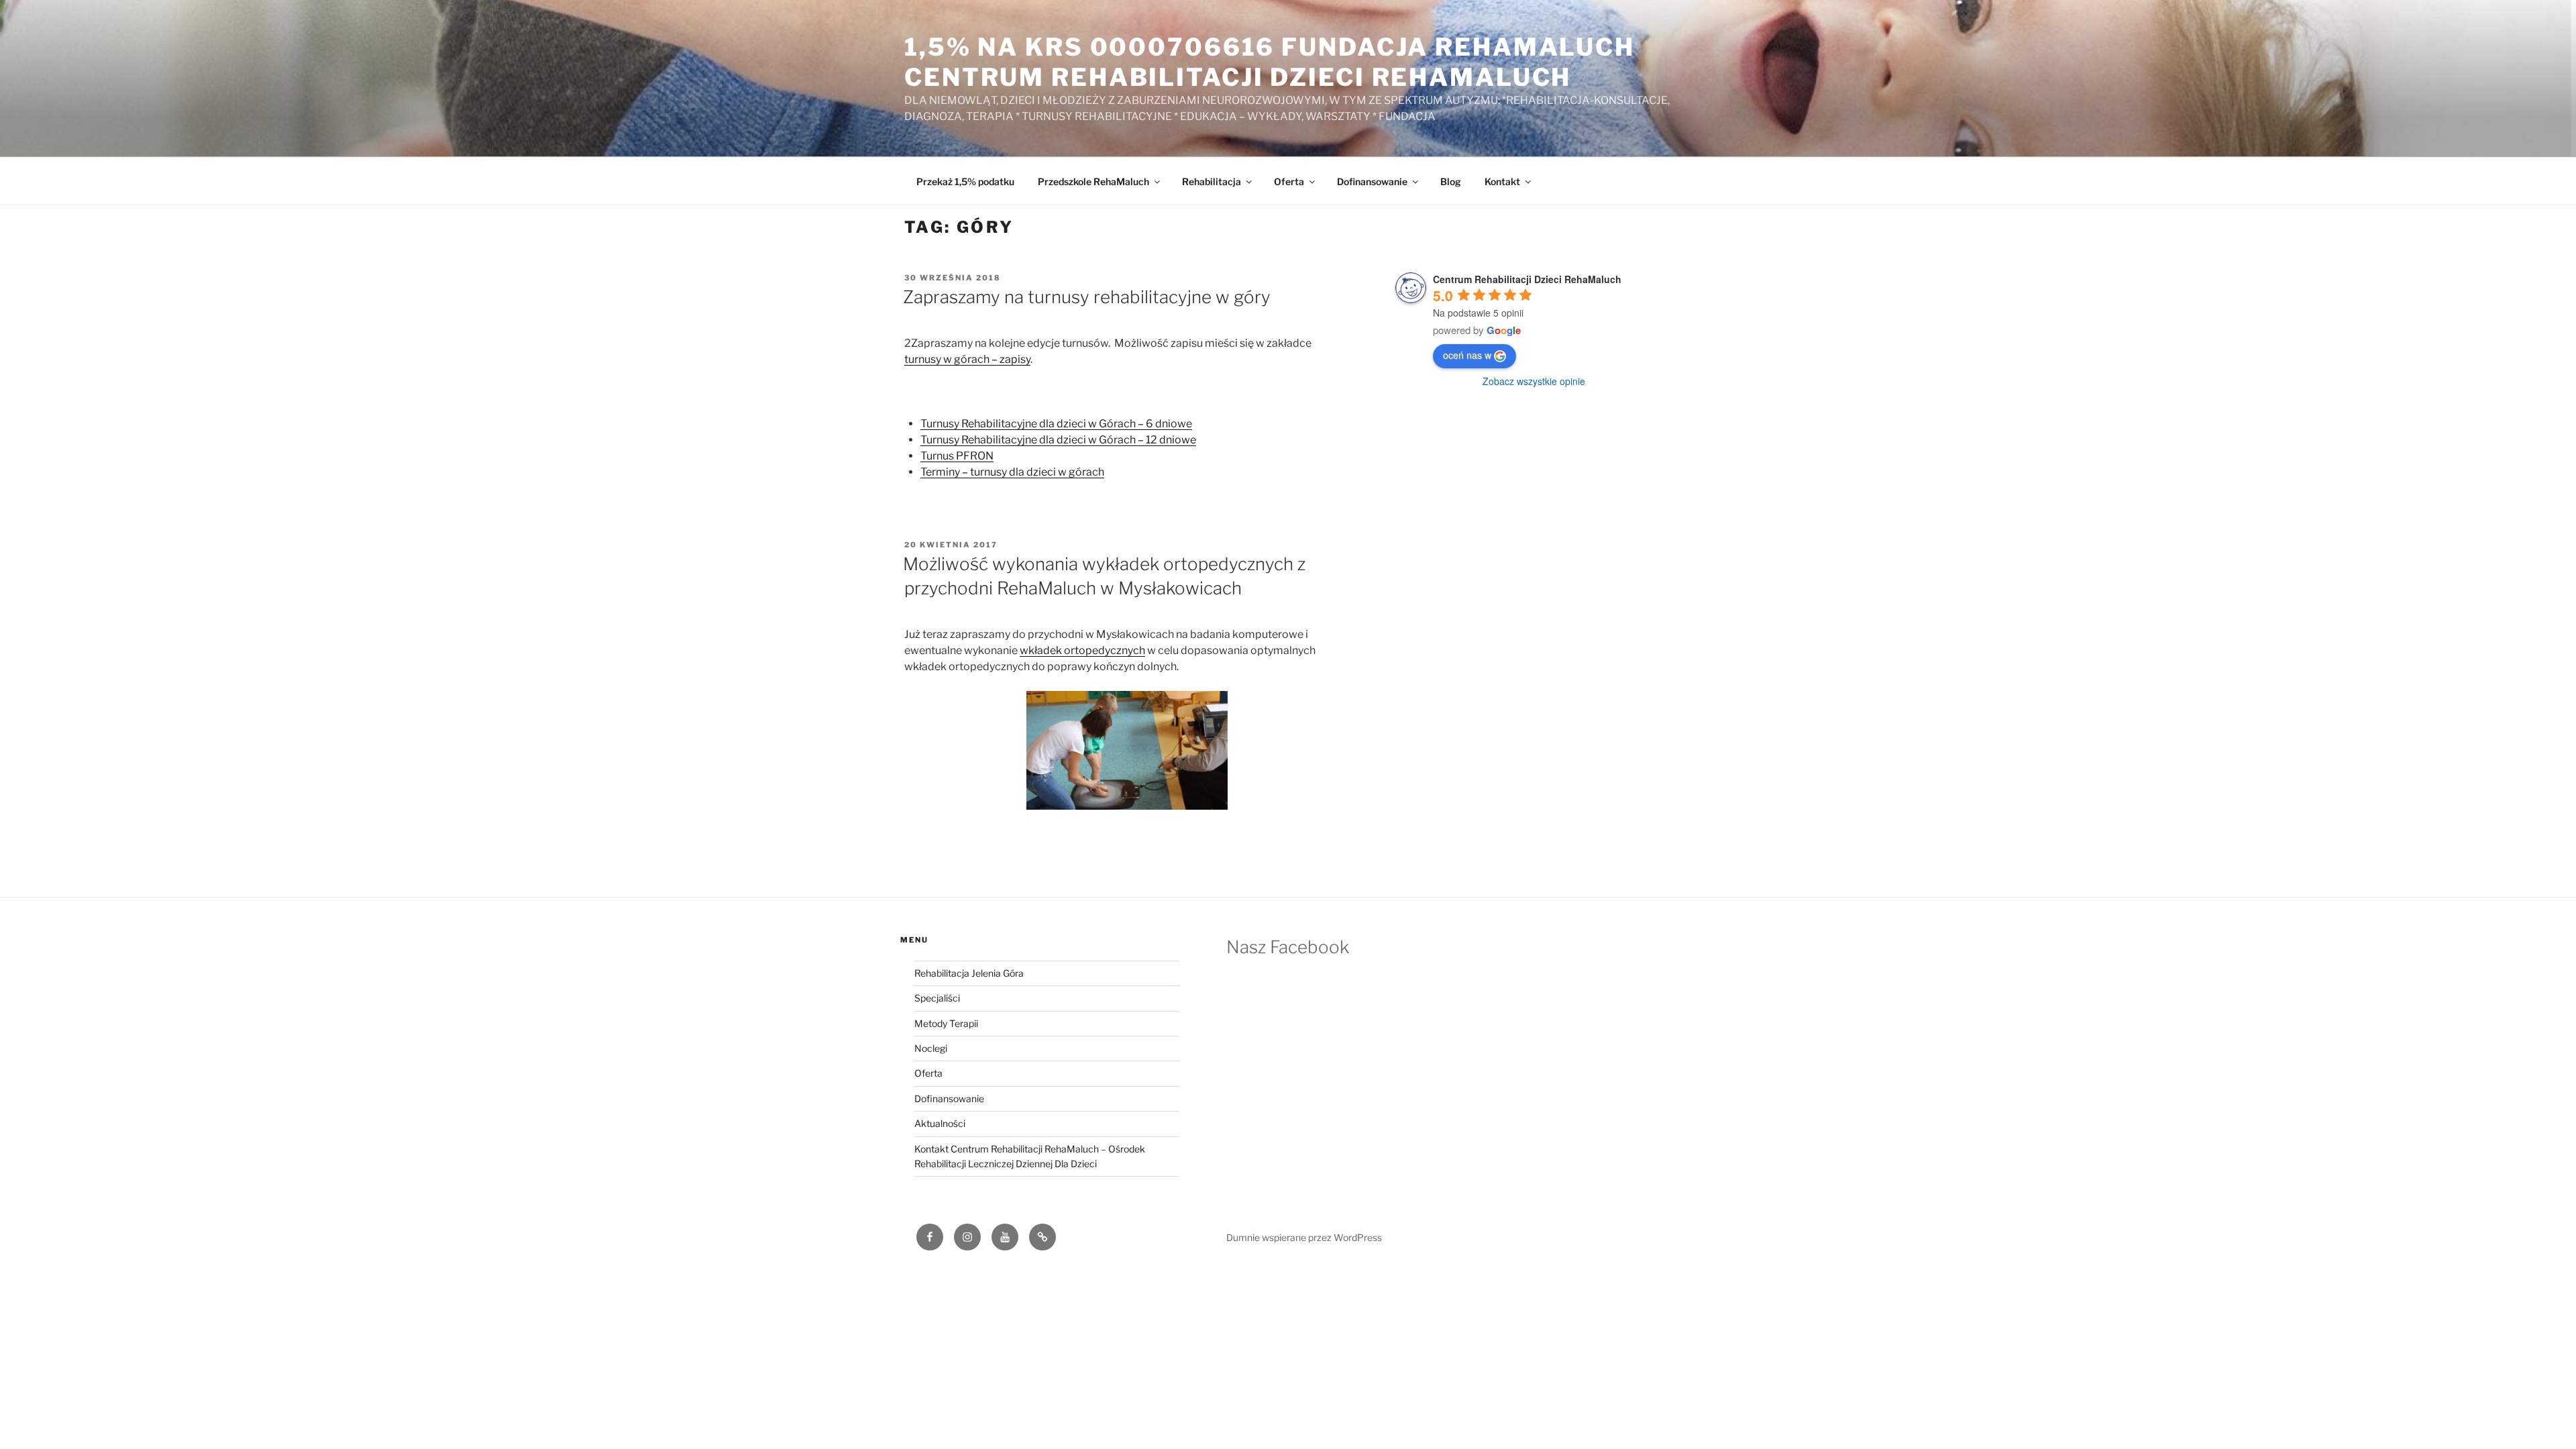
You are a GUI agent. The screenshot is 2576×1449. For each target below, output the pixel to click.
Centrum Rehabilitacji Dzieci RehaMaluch (1527, 279)
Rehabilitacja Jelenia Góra (969, 973)
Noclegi (931, 1048)
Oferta (1289, 181)
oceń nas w (1467, 355)
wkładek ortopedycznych (1082, 650)
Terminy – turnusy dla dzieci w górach (1012, 472)
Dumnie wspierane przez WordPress (1304, 1237)
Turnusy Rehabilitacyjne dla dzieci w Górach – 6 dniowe (1056, 424)
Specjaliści (937, 998)
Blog (1451, 181)
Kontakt (1502, 181)
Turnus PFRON (957, 456)
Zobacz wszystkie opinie (1534, 381)
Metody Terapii (946, 1023)
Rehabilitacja (1212, 181)
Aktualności (940, 1123)
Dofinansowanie (1372, 181)
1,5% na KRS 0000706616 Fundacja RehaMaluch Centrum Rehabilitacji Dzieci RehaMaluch (1270, 62)
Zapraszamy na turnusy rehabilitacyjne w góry (1087, 297)
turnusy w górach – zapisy (967, 359)
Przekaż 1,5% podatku (965, 181)
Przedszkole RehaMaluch (1093, 181)
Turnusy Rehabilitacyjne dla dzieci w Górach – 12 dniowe (1058, 440)
